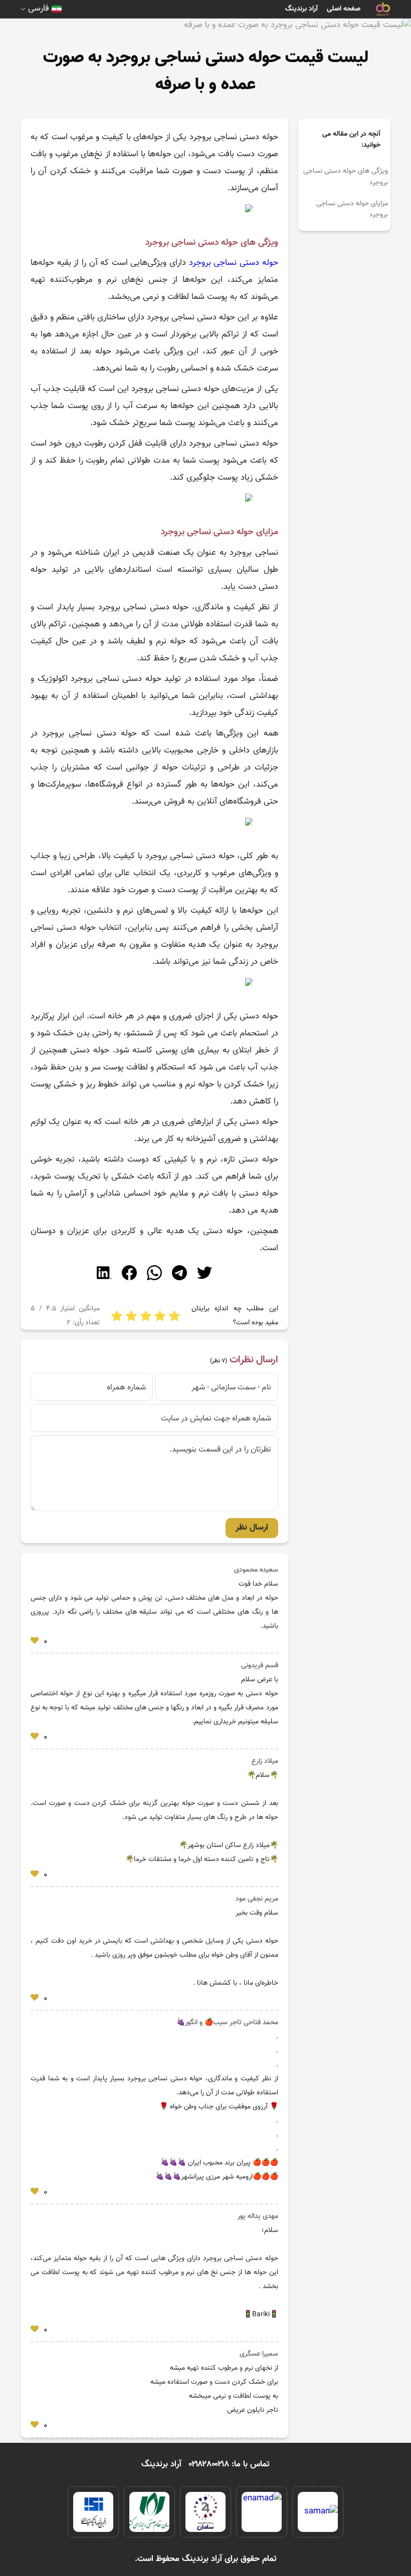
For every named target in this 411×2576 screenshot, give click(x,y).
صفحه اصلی (344, 9)
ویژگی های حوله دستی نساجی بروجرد (346, 177)
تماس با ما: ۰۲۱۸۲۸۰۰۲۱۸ (229, 2464)
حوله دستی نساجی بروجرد (234, 263)
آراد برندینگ (301, 9)
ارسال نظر (252, 1528)
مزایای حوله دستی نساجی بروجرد (352, 209)
